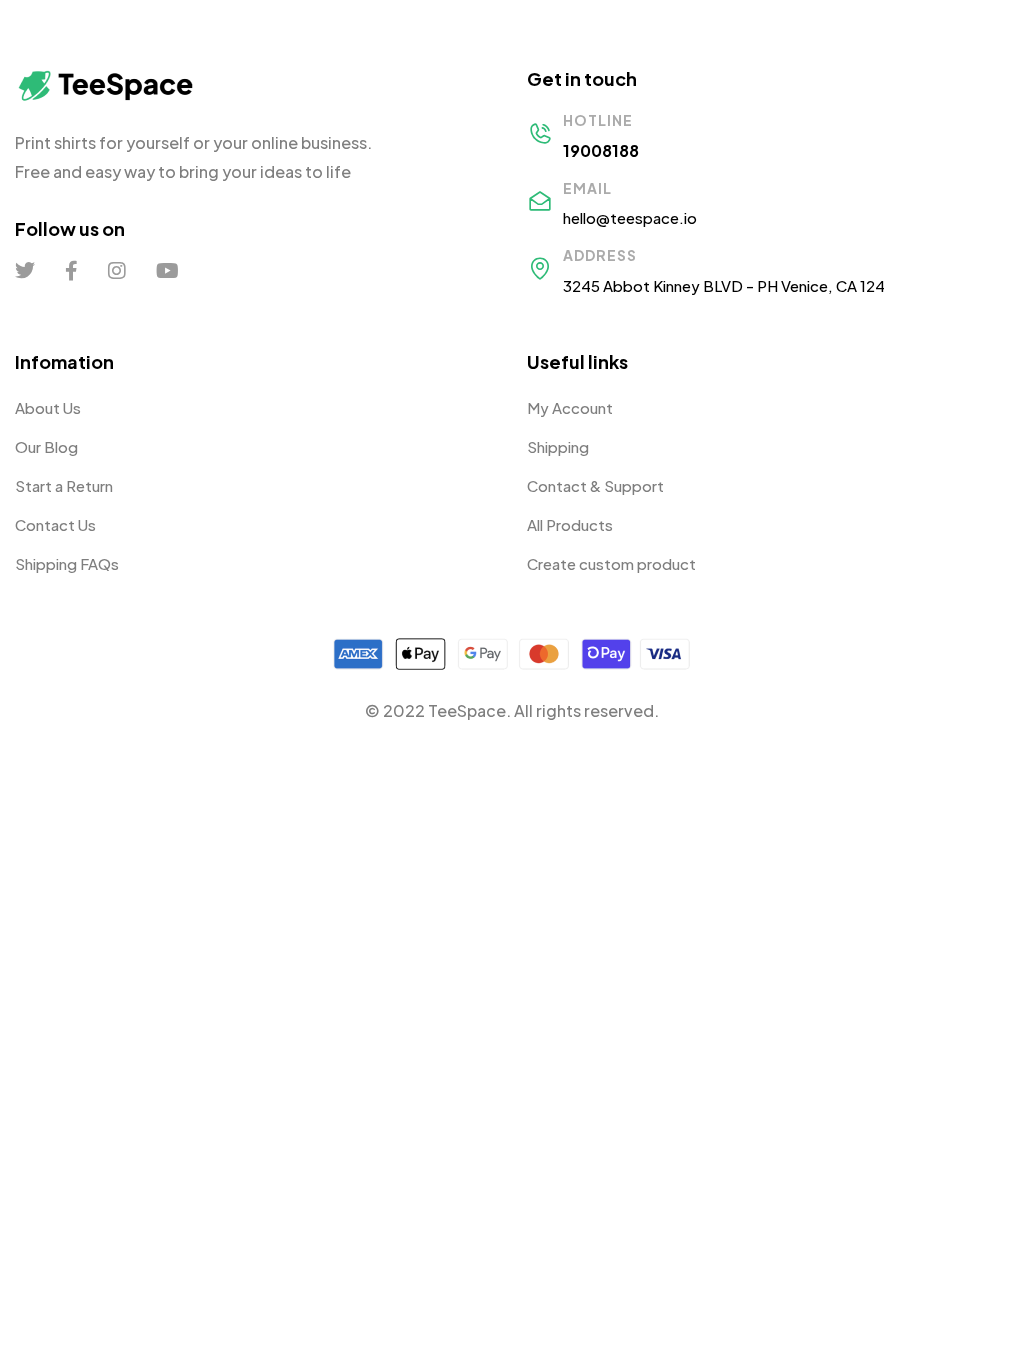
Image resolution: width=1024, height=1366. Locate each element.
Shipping (558, 446)
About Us (48, 407)
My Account (570, 407)
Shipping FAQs (67, 563)
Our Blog (46, 446)
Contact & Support (595, 485)
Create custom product (611, 563)
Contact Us (55, 524)
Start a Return (64, 485)
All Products (570, 524)
